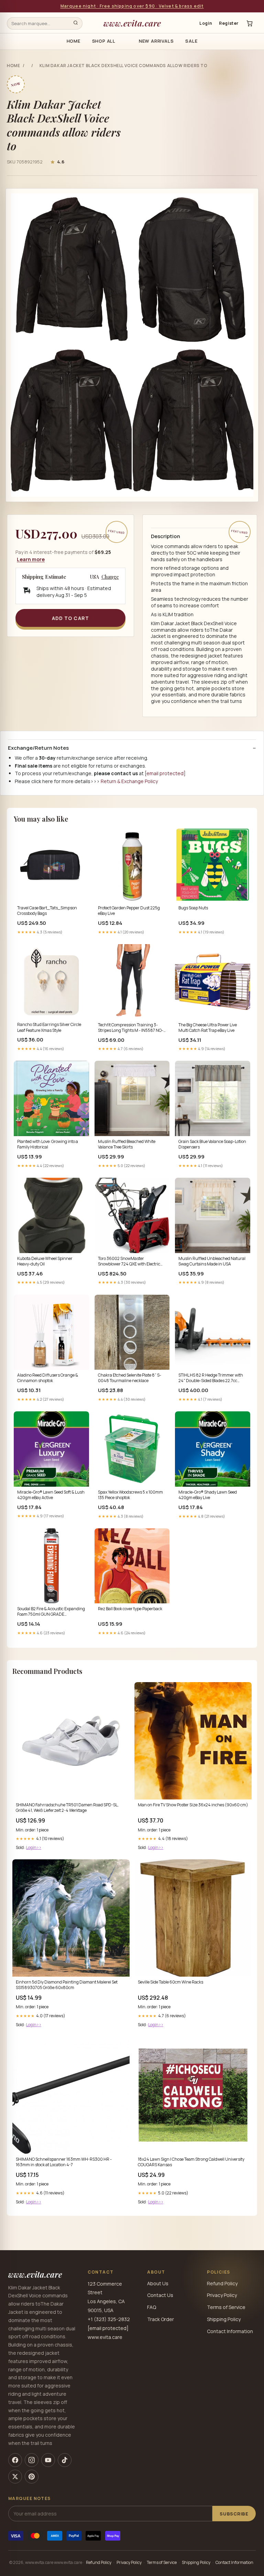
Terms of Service (226, 2307)
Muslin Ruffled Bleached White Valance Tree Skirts (127, 1144)
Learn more (31, 559)
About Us (158, 2283)
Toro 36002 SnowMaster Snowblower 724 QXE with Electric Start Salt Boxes (129, 1262)
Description (166, 536)
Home (74, 41)
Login (206, 23)
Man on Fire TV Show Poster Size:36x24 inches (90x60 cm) (193, 1805)
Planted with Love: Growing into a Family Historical (48, 1144)
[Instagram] (32, 2460)
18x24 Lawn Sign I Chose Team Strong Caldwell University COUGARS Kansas (191, 2162)
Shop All (104, 41)
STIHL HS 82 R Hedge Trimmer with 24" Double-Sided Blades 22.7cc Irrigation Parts (211, 1378)
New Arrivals (156, 41)
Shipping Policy (224, 2319)
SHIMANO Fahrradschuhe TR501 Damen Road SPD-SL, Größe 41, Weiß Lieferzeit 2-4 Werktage (67, 1808)
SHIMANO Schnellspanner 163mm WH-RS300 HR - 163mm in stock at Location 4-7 (64, 2162)
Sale (191, 41)
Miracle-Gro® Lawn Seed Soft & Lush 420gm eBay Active (51, 1495)
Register (229, 23)
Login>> (34, 1847)
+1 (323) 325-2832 (109, 2319)
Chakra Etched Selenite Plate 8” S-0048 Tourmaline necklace (130, 1378)
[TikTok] (65, 2460)
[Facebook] (15, 2460)
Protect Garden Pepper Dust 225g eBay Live (129, 911)
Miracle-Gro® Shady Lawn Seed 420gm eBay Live (208, 1495)
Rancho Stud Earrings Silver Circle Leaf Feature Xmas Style (49, 1027)
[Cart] (250, 23)
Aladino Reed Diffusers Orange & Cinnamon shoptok (48, 1378)
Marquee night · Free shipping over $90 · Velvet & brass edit (132, 6)
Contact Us (160, 2295)
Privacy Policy (222, 2295)
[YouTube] (48, 2460)
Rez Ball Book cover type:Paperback (130, 1609)
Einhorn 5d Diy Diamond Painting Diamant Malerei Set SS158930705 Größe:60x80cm (67, 1985)
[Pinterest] (32, 2477)
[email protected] (165, 773)
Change (110, 577)
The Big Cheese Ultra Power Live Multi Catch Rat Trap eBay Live (208, 1028)
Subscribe (234, 2514)
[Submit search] (76, 23)
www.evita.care (132, 23)
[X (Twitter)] (15, 2477)
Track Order (161, 2319)
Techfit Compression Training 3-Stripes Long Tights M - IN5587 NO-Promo (131, 1028)
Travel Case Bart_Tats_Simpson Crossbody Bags (47, 911)
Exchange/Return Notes (38, 748)
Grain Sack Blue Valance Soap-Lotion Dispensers (212, 1144)
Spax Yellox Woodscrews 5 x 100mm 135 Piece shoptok (130, 1495)
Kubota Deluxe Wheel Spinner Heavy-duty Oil (45, 1261)
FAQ (152, 2307)
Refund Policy (222, 2283)
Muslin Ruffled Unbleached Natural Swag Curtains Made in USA (212, 1261)
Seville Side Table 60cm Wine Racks (170, 1982)
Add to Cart (70, 618)
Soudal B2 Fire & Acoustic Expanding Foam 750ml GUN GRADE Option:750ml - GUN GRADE (51, 1612)
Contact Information (230, 2331)
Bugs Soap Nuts (193, 908)
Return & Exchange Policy (129, 781)
